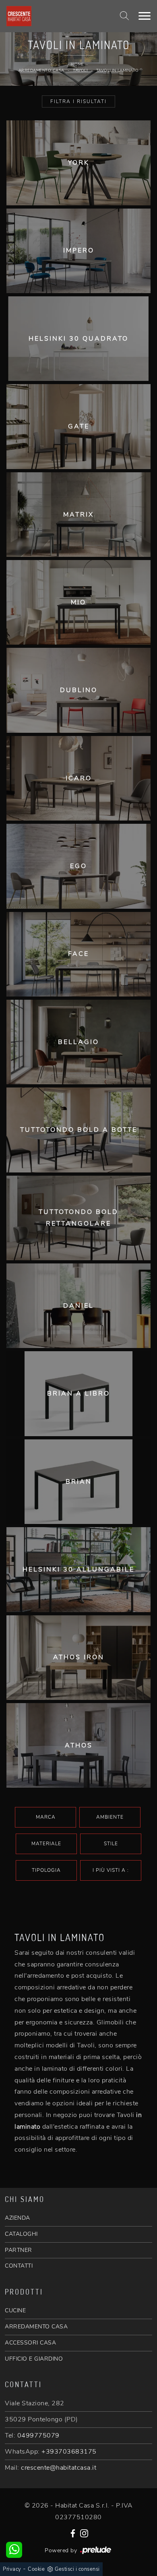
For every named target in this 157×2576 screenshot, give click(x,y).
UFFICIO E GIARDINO (34, 2359)
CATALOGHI (21, 2234)
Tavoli (80, 70)
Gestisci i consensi (77, 2569)
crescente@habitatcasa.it (59, 2468)
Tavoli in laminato (118, 70)
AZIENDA (18, 2218)
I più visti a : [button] (111, 1870)
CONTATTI (19, 2266)
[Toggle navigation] (145, 16)
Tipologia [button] (46, 1870)
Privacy (12, 2569)
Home (78, 64)
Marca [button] (46, 1817)
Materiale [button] (46, 1844)
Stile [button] (111, 1844)
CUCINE (15, 2310)
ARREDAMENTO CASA (36, 2327)
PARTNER (19, 2250)
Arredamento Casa (41, 70)
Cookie (36, 2569)
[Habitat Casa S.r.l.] (53, 16)
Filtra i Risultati (78, 101)
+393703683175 (69, 2452)
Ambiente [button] (110, 1817)
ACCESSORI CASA (30, 2343)
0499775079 (38, 2435)
